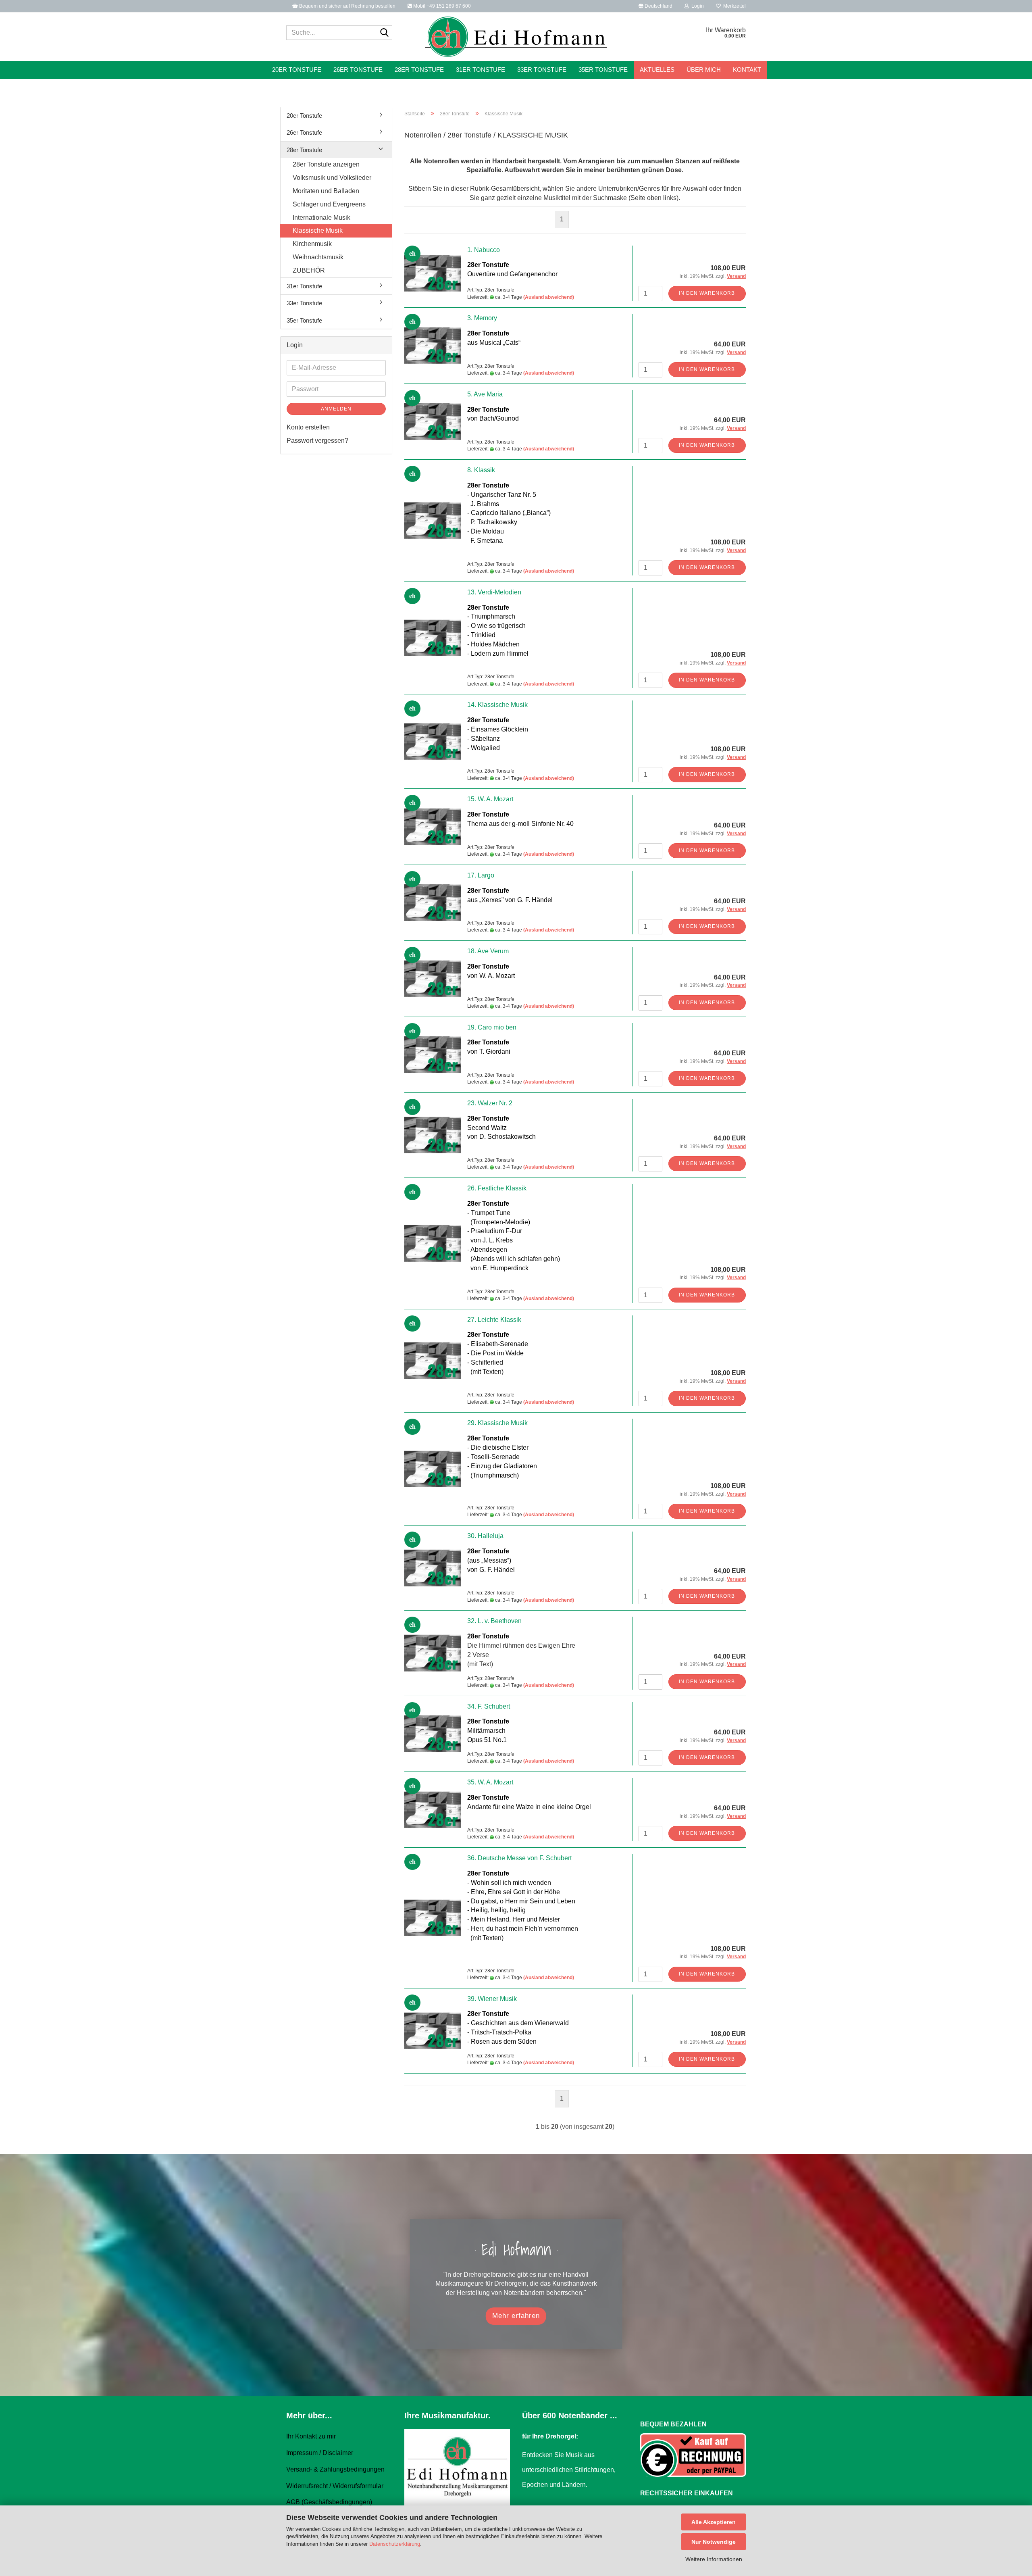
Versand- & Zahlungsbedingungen (335, 2469)
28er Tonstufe (419, 70)
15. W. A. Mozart (490, 799)
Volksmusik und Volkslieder (332, 178)
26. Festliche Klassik (497, 1188)
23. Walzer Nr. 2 (490, 1103)
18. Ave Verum (488, 951)
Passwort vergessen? (317, 441)
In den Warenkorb (707, 293)
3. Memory (482, 318)
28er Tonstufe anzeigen (326, 164)
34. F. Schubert (489, 1706)
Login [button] (696, 6)
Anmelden (336, 409)
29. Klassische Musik (497, 1423)
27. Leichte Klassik (494, 1320)
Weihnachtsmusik (318, 257)
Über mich (704, 70)
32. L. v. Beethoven (494, 1621)
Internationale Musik (321, 218)
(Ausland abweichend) (549, 297)
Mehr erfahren (516, 2316)
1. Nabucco (484, 250)
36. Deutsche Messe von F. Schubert (519, 1858)
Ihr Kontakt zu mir (311, 2436)
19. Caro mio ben (492, 1027)
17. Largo (481, 875)
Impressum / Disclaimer (320, 2453)
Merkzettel (733, 6)
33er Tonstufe (542, 70)
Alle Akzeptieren (714, 2522)
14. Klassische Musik (497, 705)
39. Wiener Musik (492, 1999)
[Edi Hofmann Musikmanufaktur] (516, 37)
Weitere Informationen (714, 2559)
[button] (655, 6)
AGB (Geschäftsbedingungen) (329, 2502)
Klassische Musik (318, 230)
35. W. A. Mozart (490, 1782)
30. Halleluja (485, 1536)
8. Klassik (481, 470)
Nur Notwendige (714, 2542)
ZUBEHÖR (309, 270)
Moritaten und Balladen (326, 191)
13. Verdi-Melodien (494, 592)
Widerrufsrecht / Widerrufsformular (335, 2486)
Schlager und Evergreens (329, 204)
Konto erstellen (308, 427)
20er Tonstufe (297, 70)
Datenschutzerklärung (395, 2544)
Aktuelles (657, 70)
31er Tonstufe (481, 70)
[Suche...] (385, 33)
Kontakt (747, 70)
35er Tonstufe (603, 70)
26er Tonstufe (358, 70)
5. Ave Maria (485, 394)
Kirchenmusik (312, 244)
